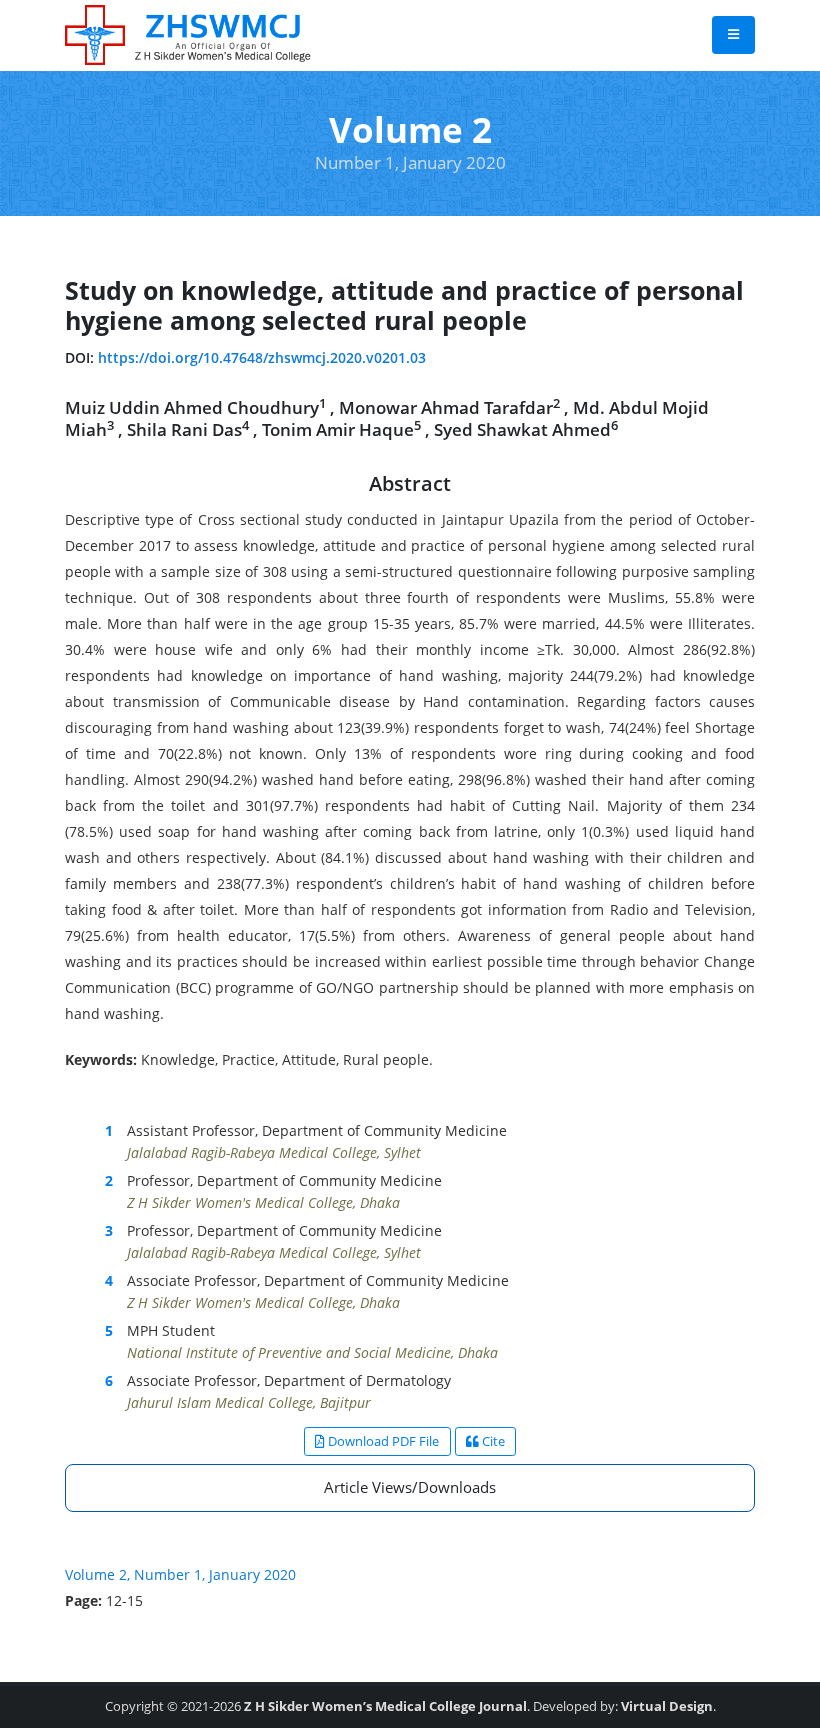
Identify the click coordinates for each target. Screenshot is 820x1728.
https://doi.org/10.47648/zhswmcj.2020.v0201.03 (262, 357)
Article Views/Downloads (410, 1487)
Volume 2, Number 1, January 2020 (180, 1574)
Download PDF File (382, 1441)
